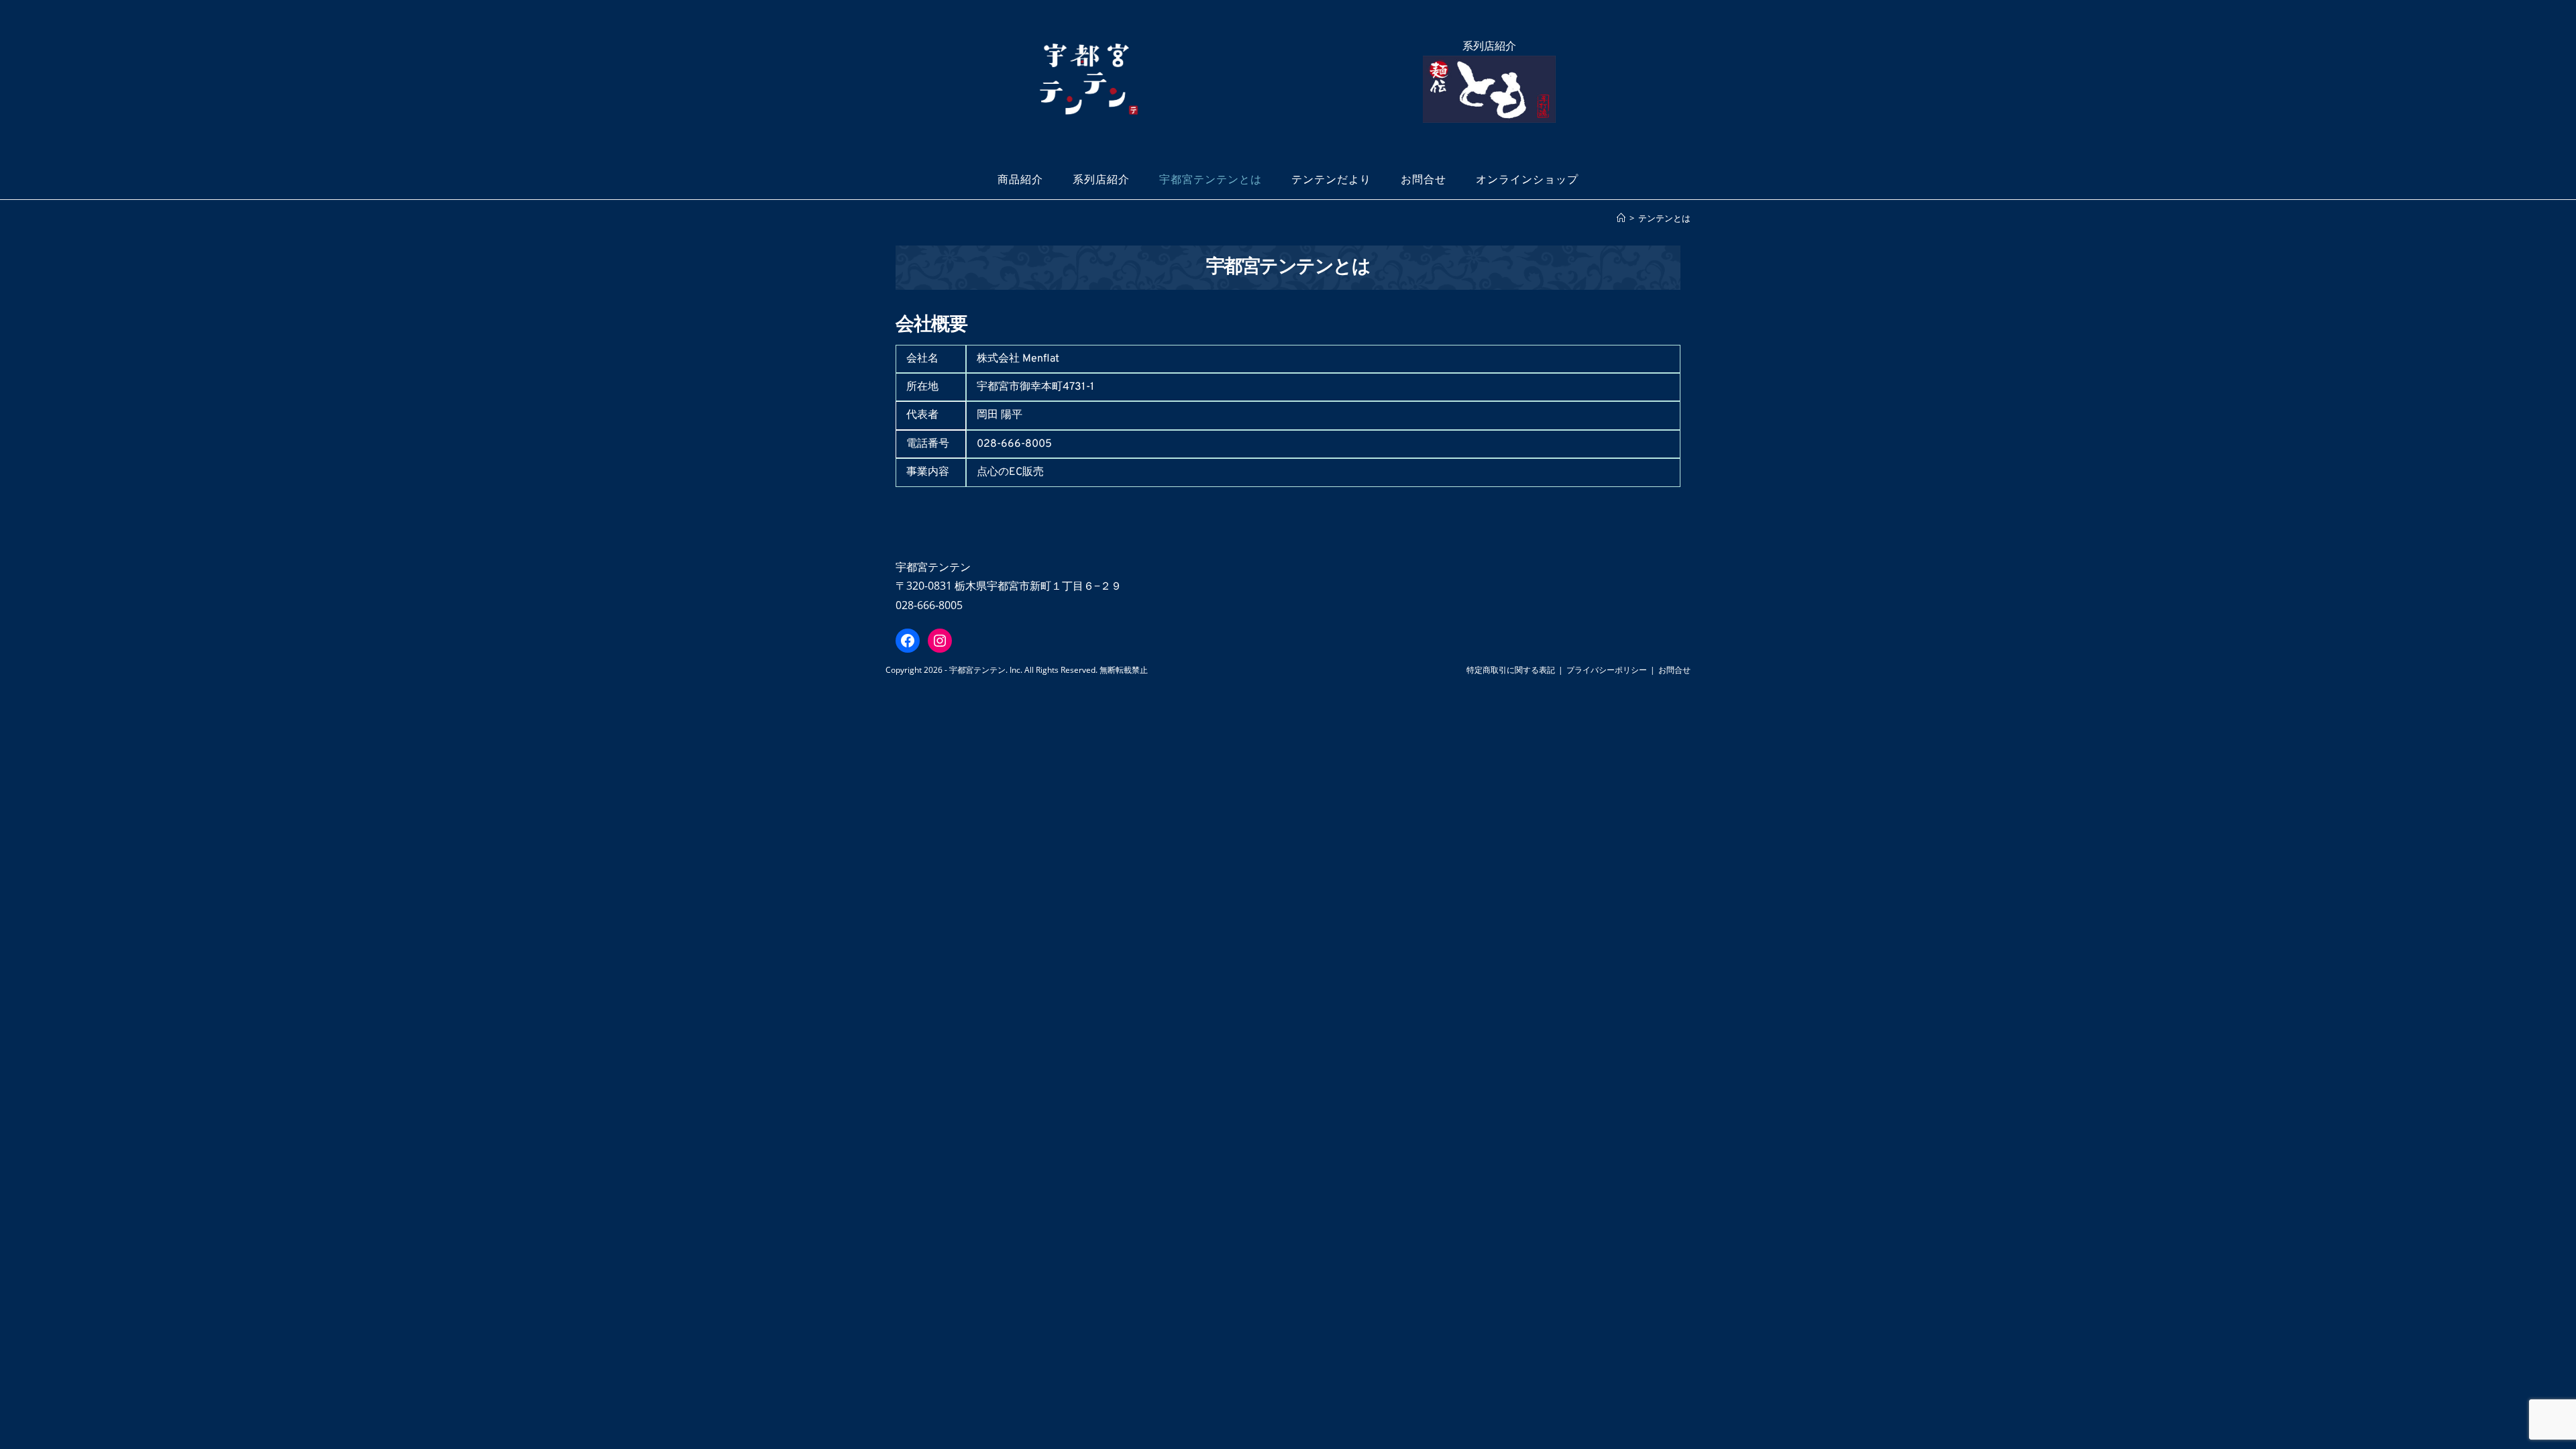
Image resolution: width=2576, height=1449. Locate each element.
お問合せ (1674, 670)
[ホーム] (1621, 218)
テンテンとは (1664, 218)
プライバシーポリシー (1607, 670)
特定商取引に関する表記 (1511, 670)
